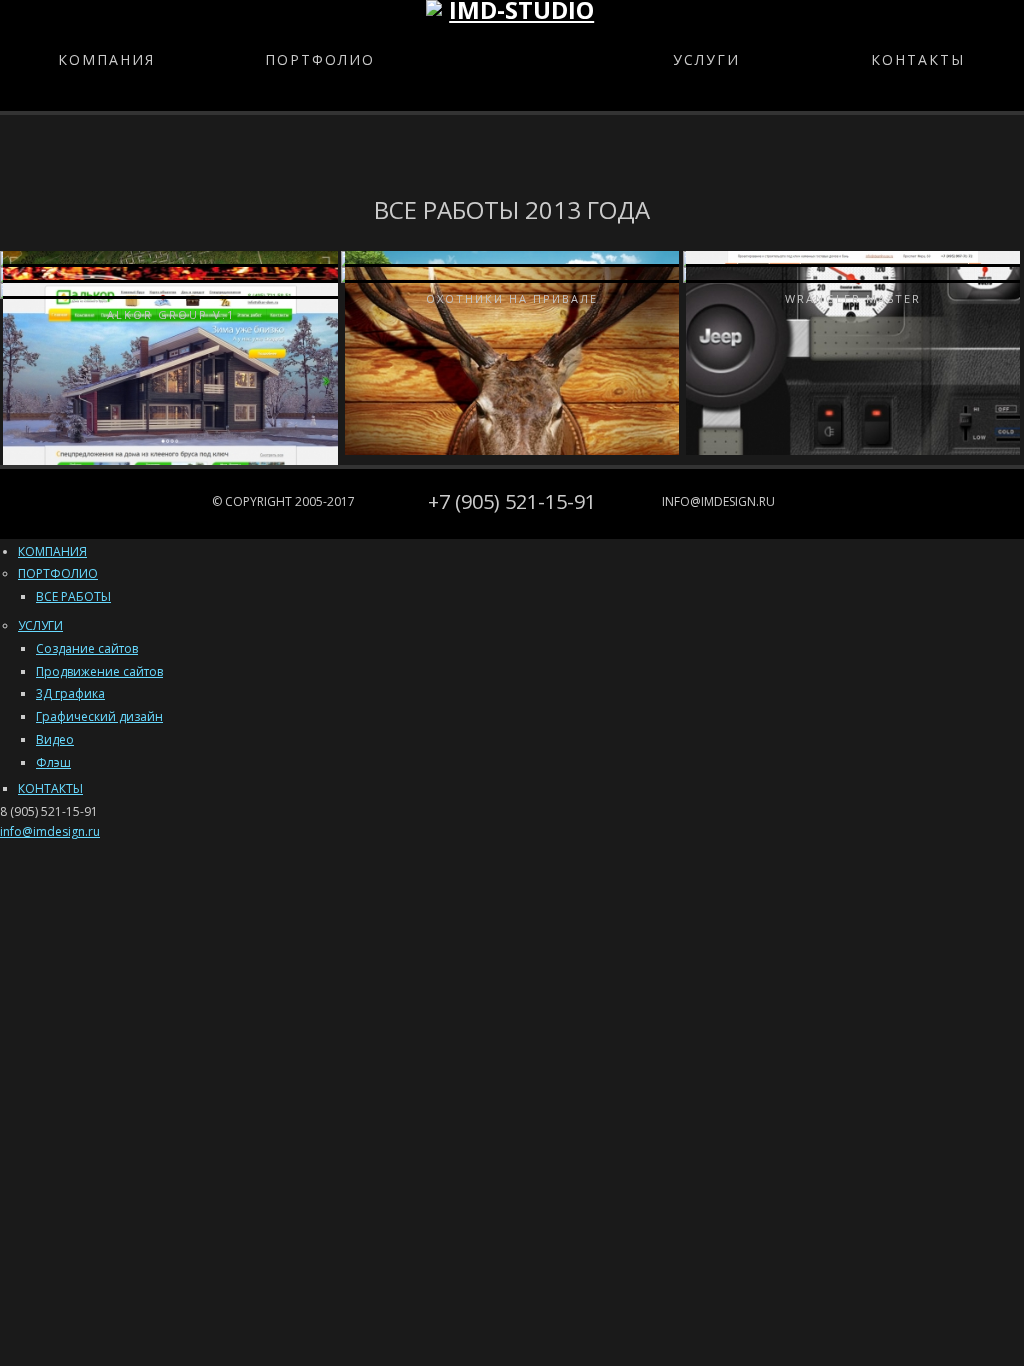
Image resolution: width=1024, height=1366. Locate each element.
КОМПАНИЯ (106, 59)
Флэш (53, 762)
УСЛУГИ (706, 59)
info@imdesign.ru (718, 501)
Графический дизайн (99, 716)
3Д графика (70, 693)
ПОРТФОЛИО (320, 59)
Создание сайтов (87, 648)
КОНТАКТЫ (918, 59)
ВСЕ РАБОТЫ (73, 596)
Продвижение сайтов (99, 671)
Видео (55, 739)
